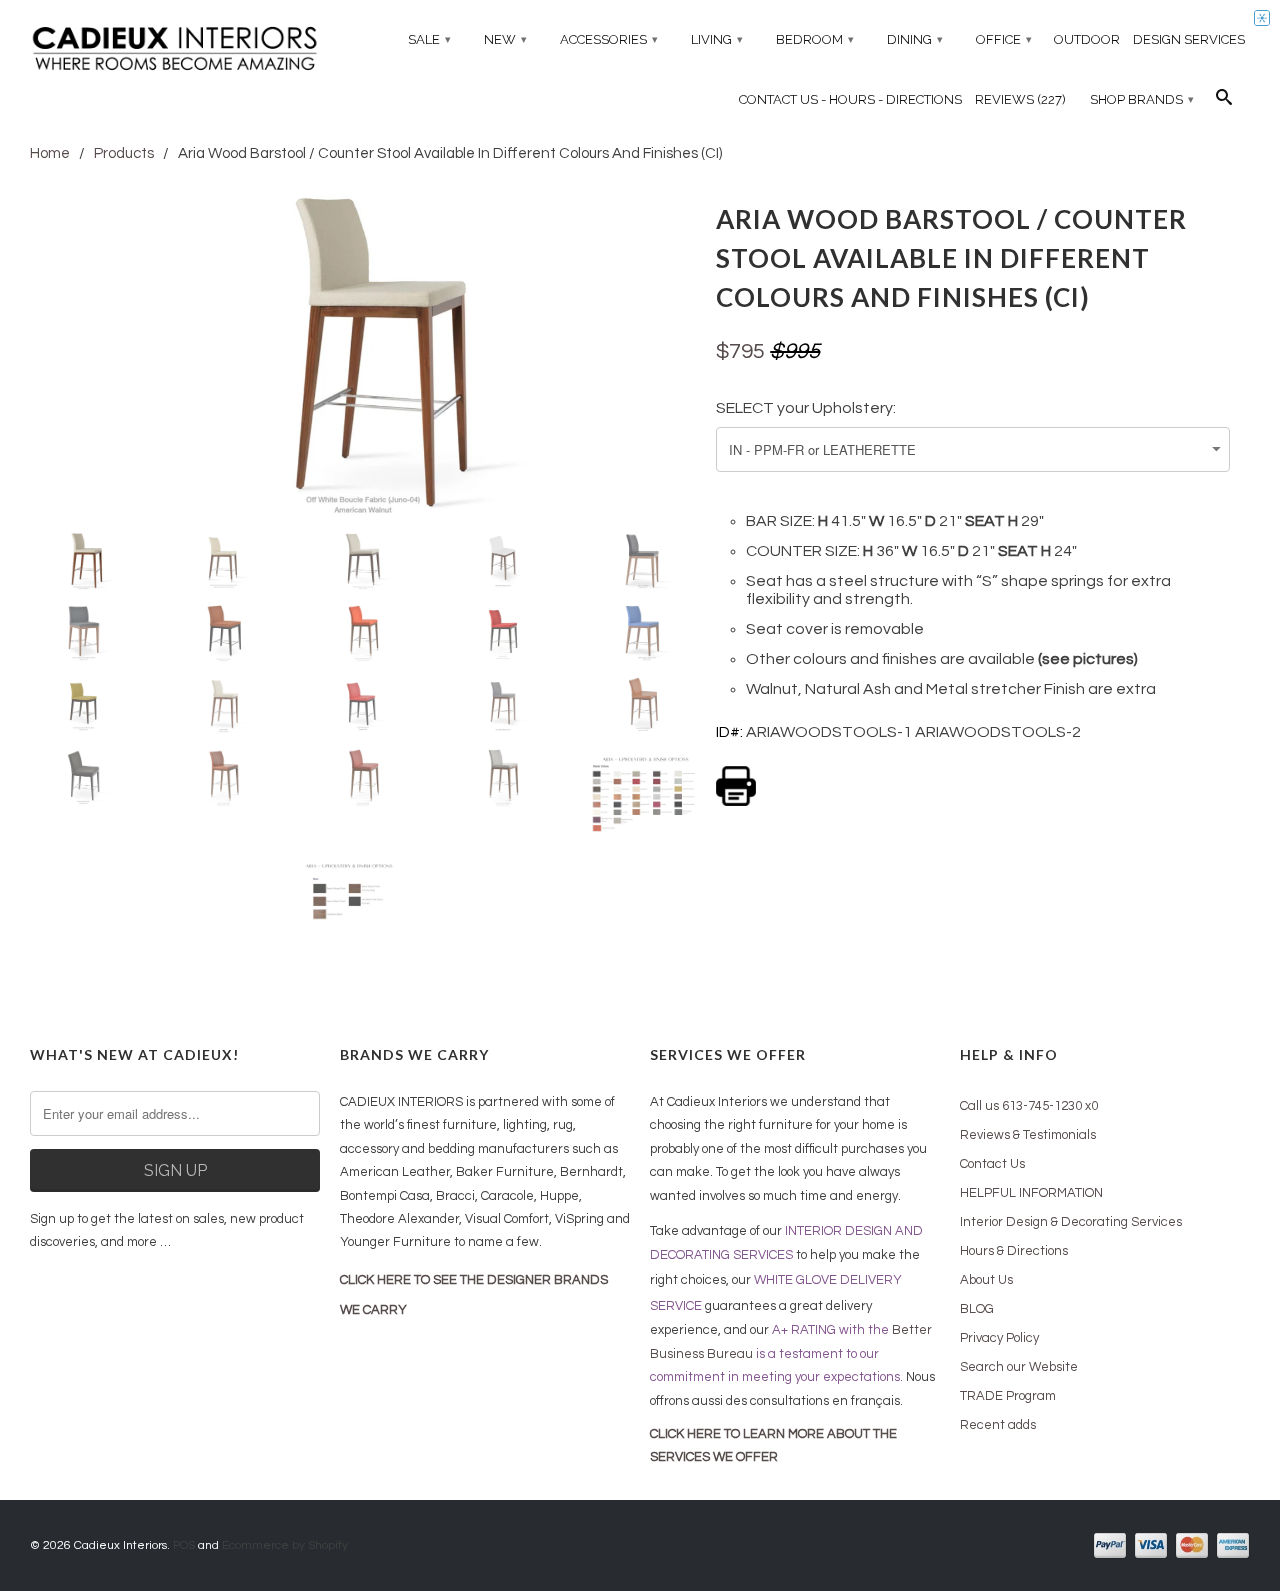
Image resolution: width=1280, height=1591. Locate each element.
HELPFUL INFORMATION (1031, 1193)
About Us (986, 1280)
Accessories (609, 39)
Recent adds (998, 1425)
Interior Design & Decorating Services (1071, 1222)
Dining (915, 39)
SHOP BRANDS (1142, 99)
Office (1004, 39)
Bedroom (815, 39)
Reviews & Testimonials (1028, 1135)
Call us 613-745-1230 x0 (1029, 1106)
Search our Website (1019, 1367)
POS (184, 1545)
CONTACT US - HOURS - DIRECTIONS (850, 99)
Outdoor (1087, 39)
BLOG (977, 1309)
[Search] (1224, 102)
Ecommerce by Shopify (285, 1545)
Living (717, 39)
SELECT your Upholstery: (806, 408)
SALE (429, 39)
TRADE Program (1008, 1396)
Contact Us (992, 1164)
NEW (505, 39)
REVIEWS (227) (1020, 99)
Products (124, 153)
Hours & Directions (1014, 1251)
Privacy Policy (999, 1338)
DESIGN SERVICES (1189, 39)
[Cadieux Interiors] (175, 51)
